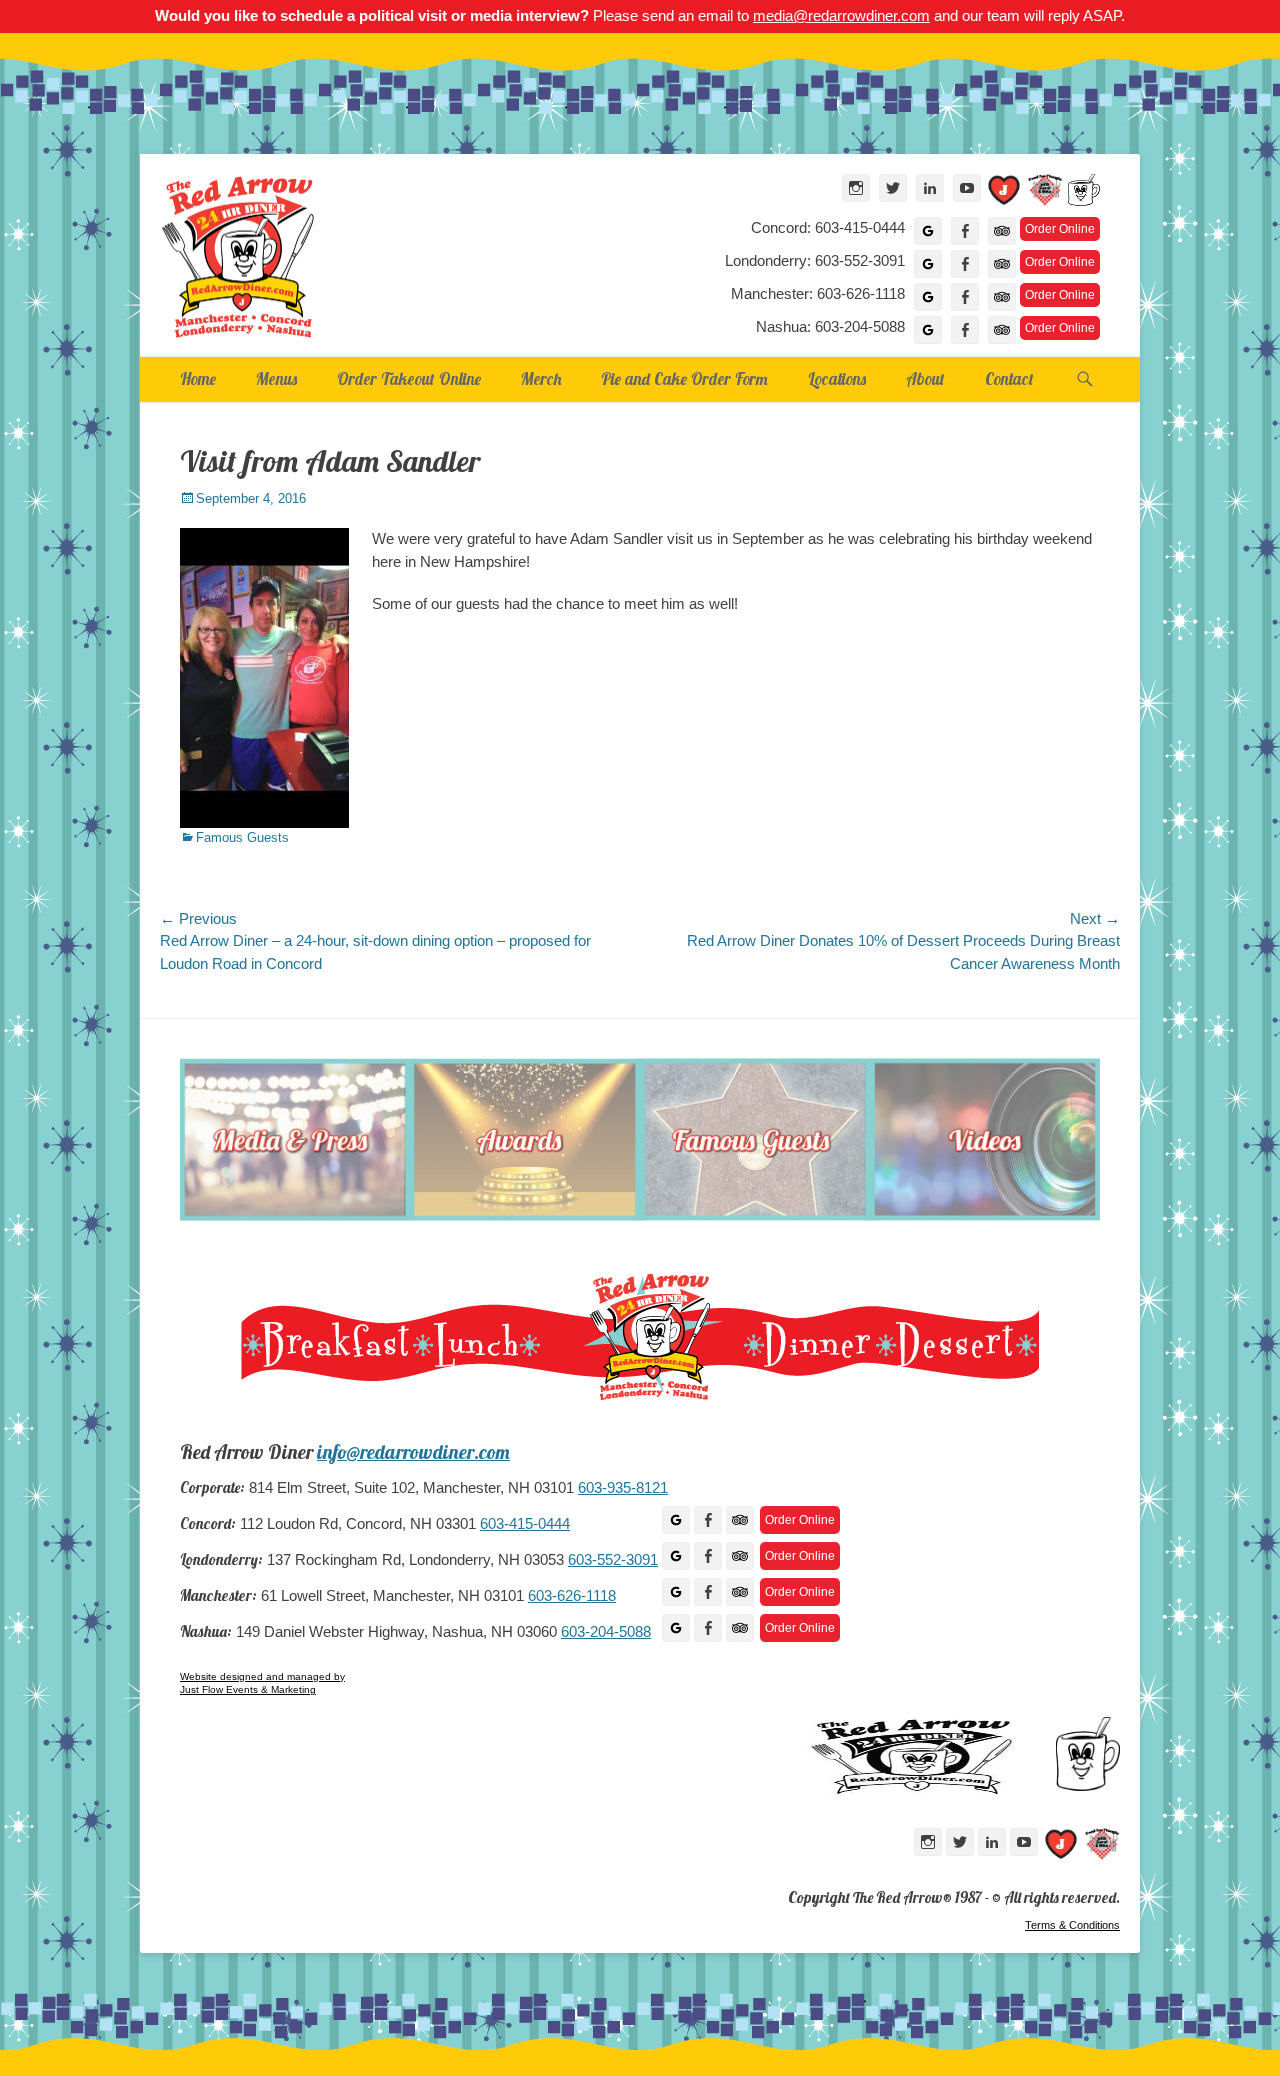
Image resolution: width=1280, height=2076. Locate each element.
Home (198, 378)
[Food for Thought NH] (1045, 193)
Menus (276, 378)
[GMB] (676, 1520)
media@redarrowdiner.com (841, 15)
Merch (541, 378)
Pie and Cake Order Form (684, 378)
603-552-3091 (613, 1560)
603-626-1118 (572, 1596)
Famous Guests (242, 837)
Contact (1009, 378)
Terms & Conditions (1072, 1925)
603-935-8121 (623, 1488)
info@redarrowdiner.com (413, 1452)
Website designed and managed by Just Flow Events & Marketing (262, 1683)
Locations (837, 378)
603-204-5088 (606, 1632)
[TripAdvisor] (1002, 231)
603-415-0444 (525, 1524)
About (925, 378)
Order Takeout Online (409, 378)
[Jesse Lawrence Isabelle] (1004, 193)
